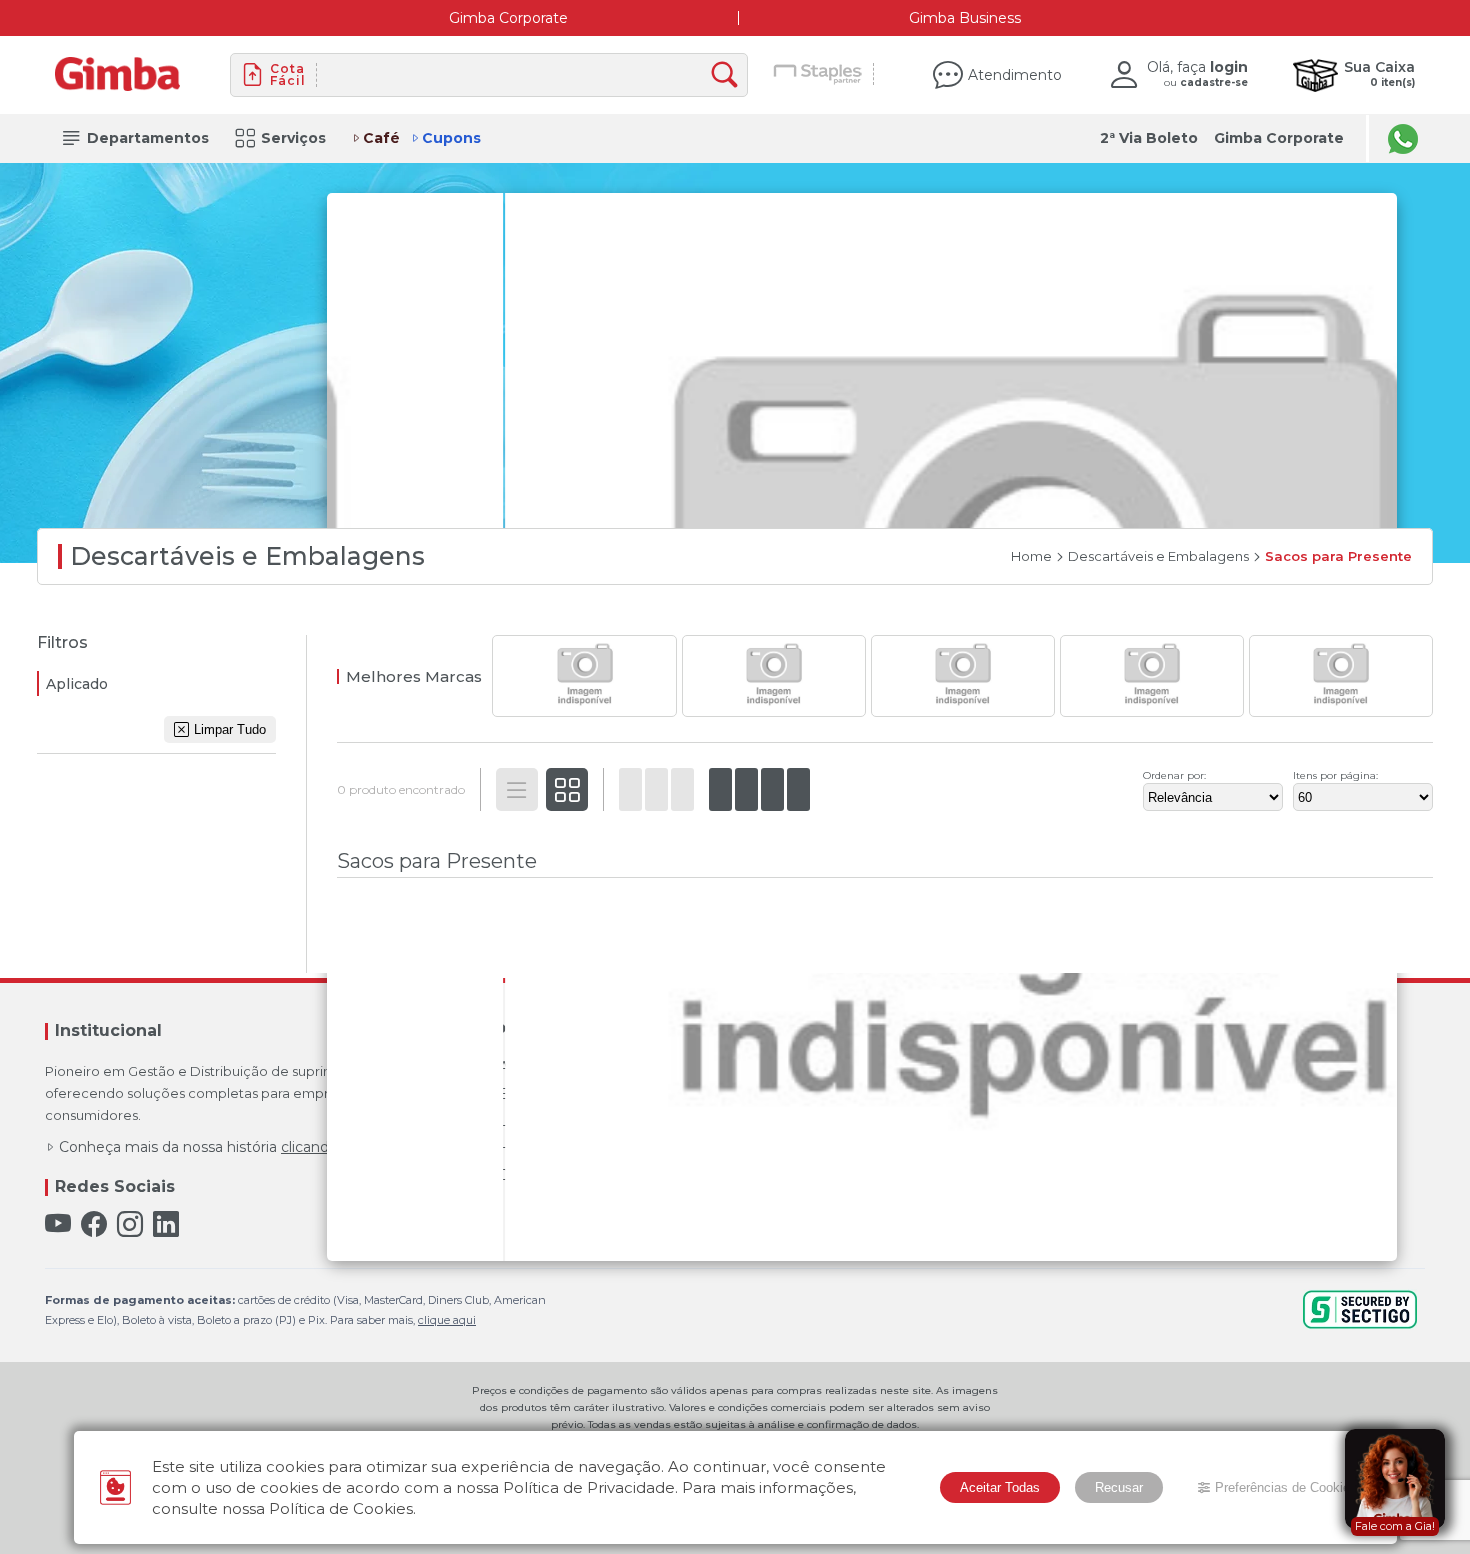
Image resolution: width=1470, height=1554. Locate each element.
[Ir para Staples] (818, 75)
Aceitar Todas (1000, 1487)
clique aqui (447, 1320)
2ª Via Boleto (1149, 138)
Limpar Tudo (230, 729)
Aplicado (77, 684)
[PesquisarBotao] (729, 75)
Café (381, 138)
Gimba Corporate (508, 18)
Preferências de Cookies (1286, 1487)
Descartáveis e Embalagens (1158, 556)
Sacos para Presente (1338, 556)
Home (1031, 556)
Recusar (1119, 1487)
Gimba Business (965, 18)
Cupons (451, 138)
